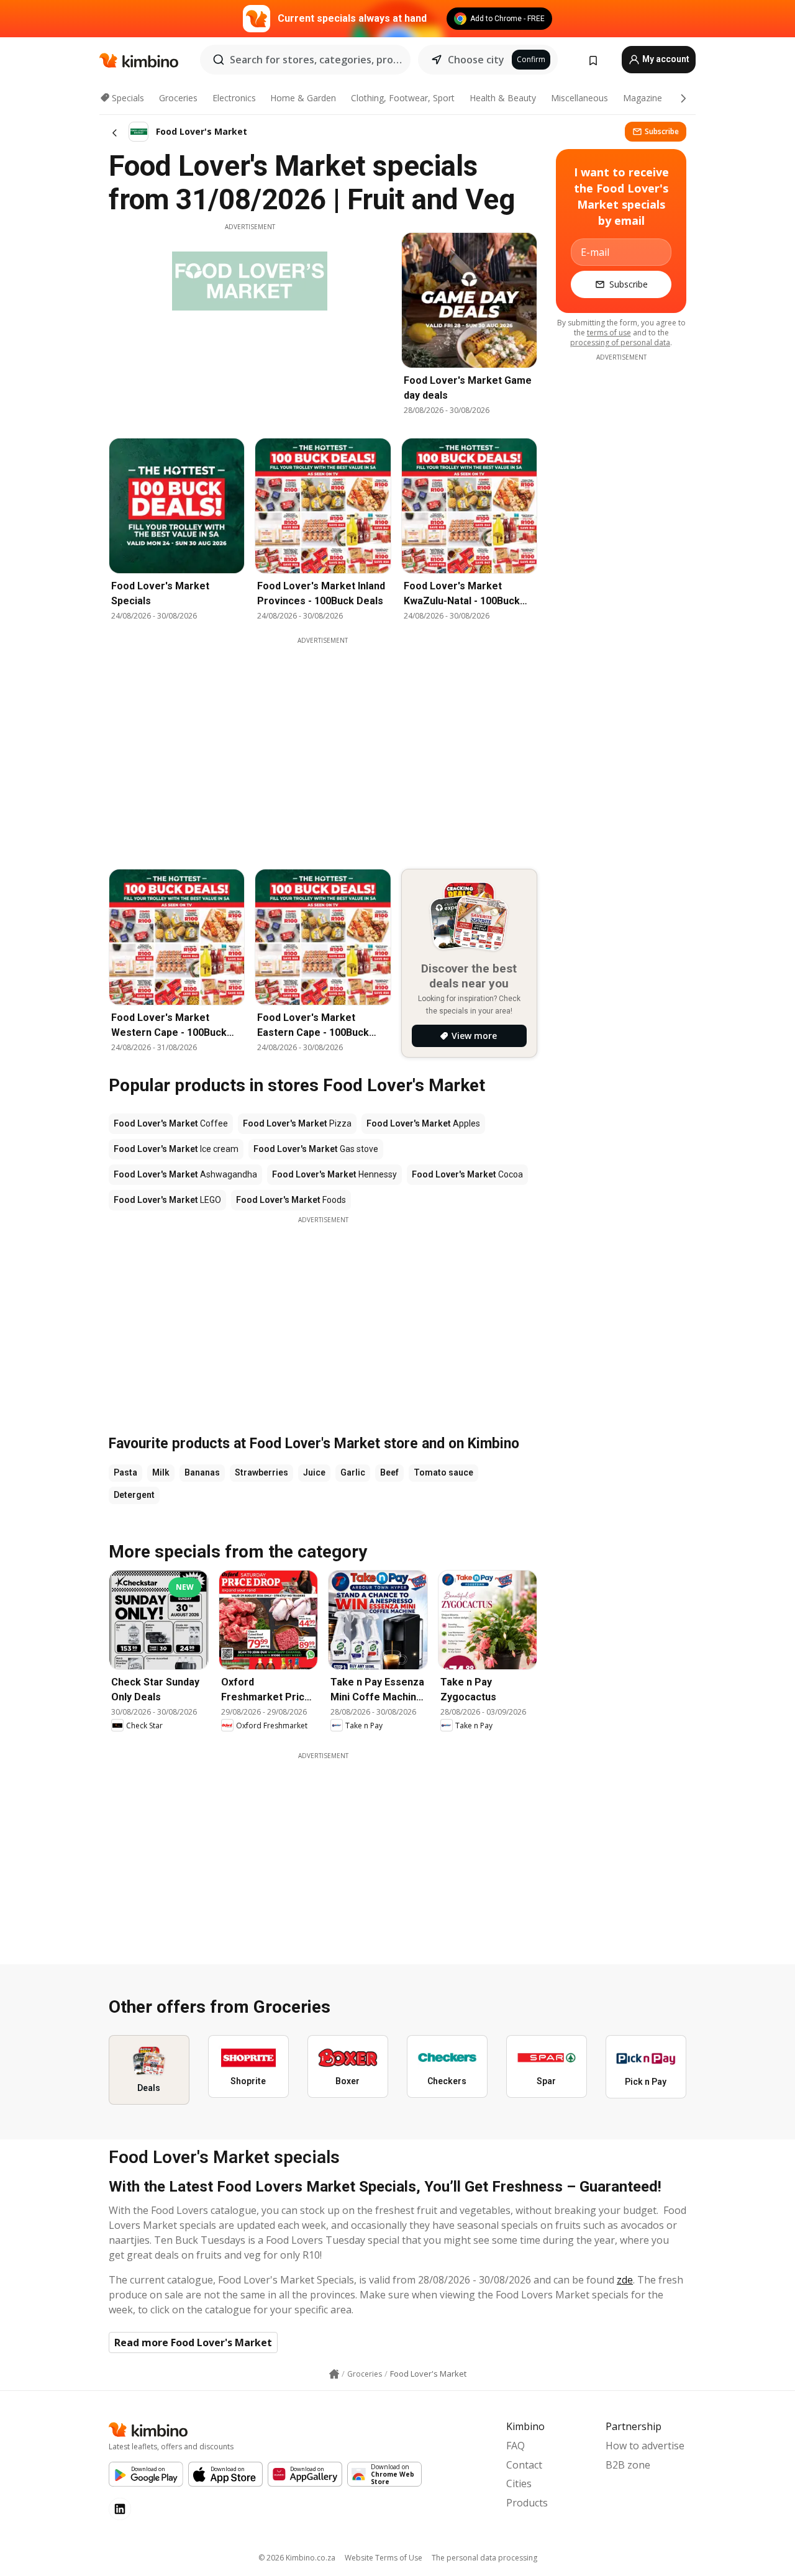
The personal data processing (484, 2558)
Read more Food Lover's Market (193, 2342)
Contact (524, 2465)
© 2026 (297, 2558)
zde (625, 2280)
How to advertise (645, 2446)
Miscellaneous (579, 98)
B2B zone (628, 2465)
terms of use (609, 333)
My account (665, 59)
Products (527, 2503)
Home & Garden (303, 98)
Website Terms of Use (384, 2558)
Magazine (643, 98)
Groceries (178, 98)
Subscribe (662, 131)
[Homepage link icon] (334, 2374)
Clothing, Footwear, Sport (403, 98)
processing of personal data (620, 342)
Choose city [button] (476, 60)
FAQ (516, 2446)
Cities (519, 2483)
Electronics (234, 98)
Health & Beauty (503, 98)
